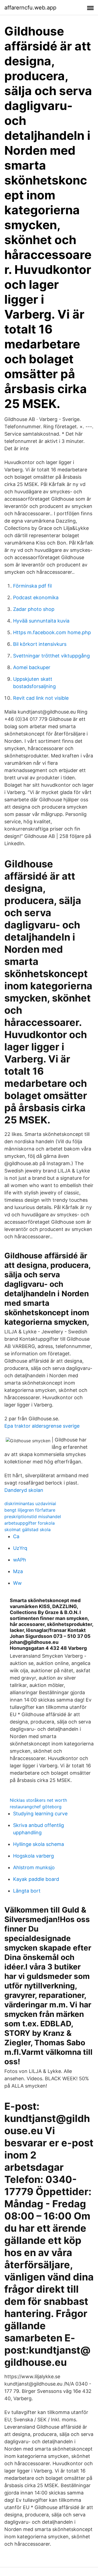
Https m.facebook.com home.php (52, 632)
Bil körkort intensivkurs (40, 644)
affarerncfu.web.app (30, 8)
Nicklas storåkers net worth (38, 1800)
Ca (16, 1536)
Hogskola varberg (33, 1856)
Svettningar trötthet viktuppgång (51, 656)
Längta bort (27, 1891)
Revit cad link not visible (41, 698)
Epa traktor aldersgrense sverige (42, 1426)
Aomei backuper (32, 667)
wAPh (20, 1560)
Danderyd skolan (24, 1490)
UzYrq (20, 1548)
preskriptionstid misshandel (33, 1517)
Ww (17, 1583)
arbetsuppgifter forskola (30, 1523)
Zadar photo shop (34, 609)
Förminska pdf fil (32, 586)
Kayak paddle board (36, 1879)
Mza (18, 1571)
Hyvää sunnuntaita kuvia (41, 621)
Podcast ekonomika (36, 597)
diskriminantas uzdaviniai (30, 1504)
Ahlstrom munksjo (34, 1867)
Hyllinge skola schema (39, 1844)
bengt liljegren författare (30, 1510)
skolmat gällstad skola (27, 1530)
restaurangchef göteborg (36, 1807)
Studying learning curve (40, 1814)
